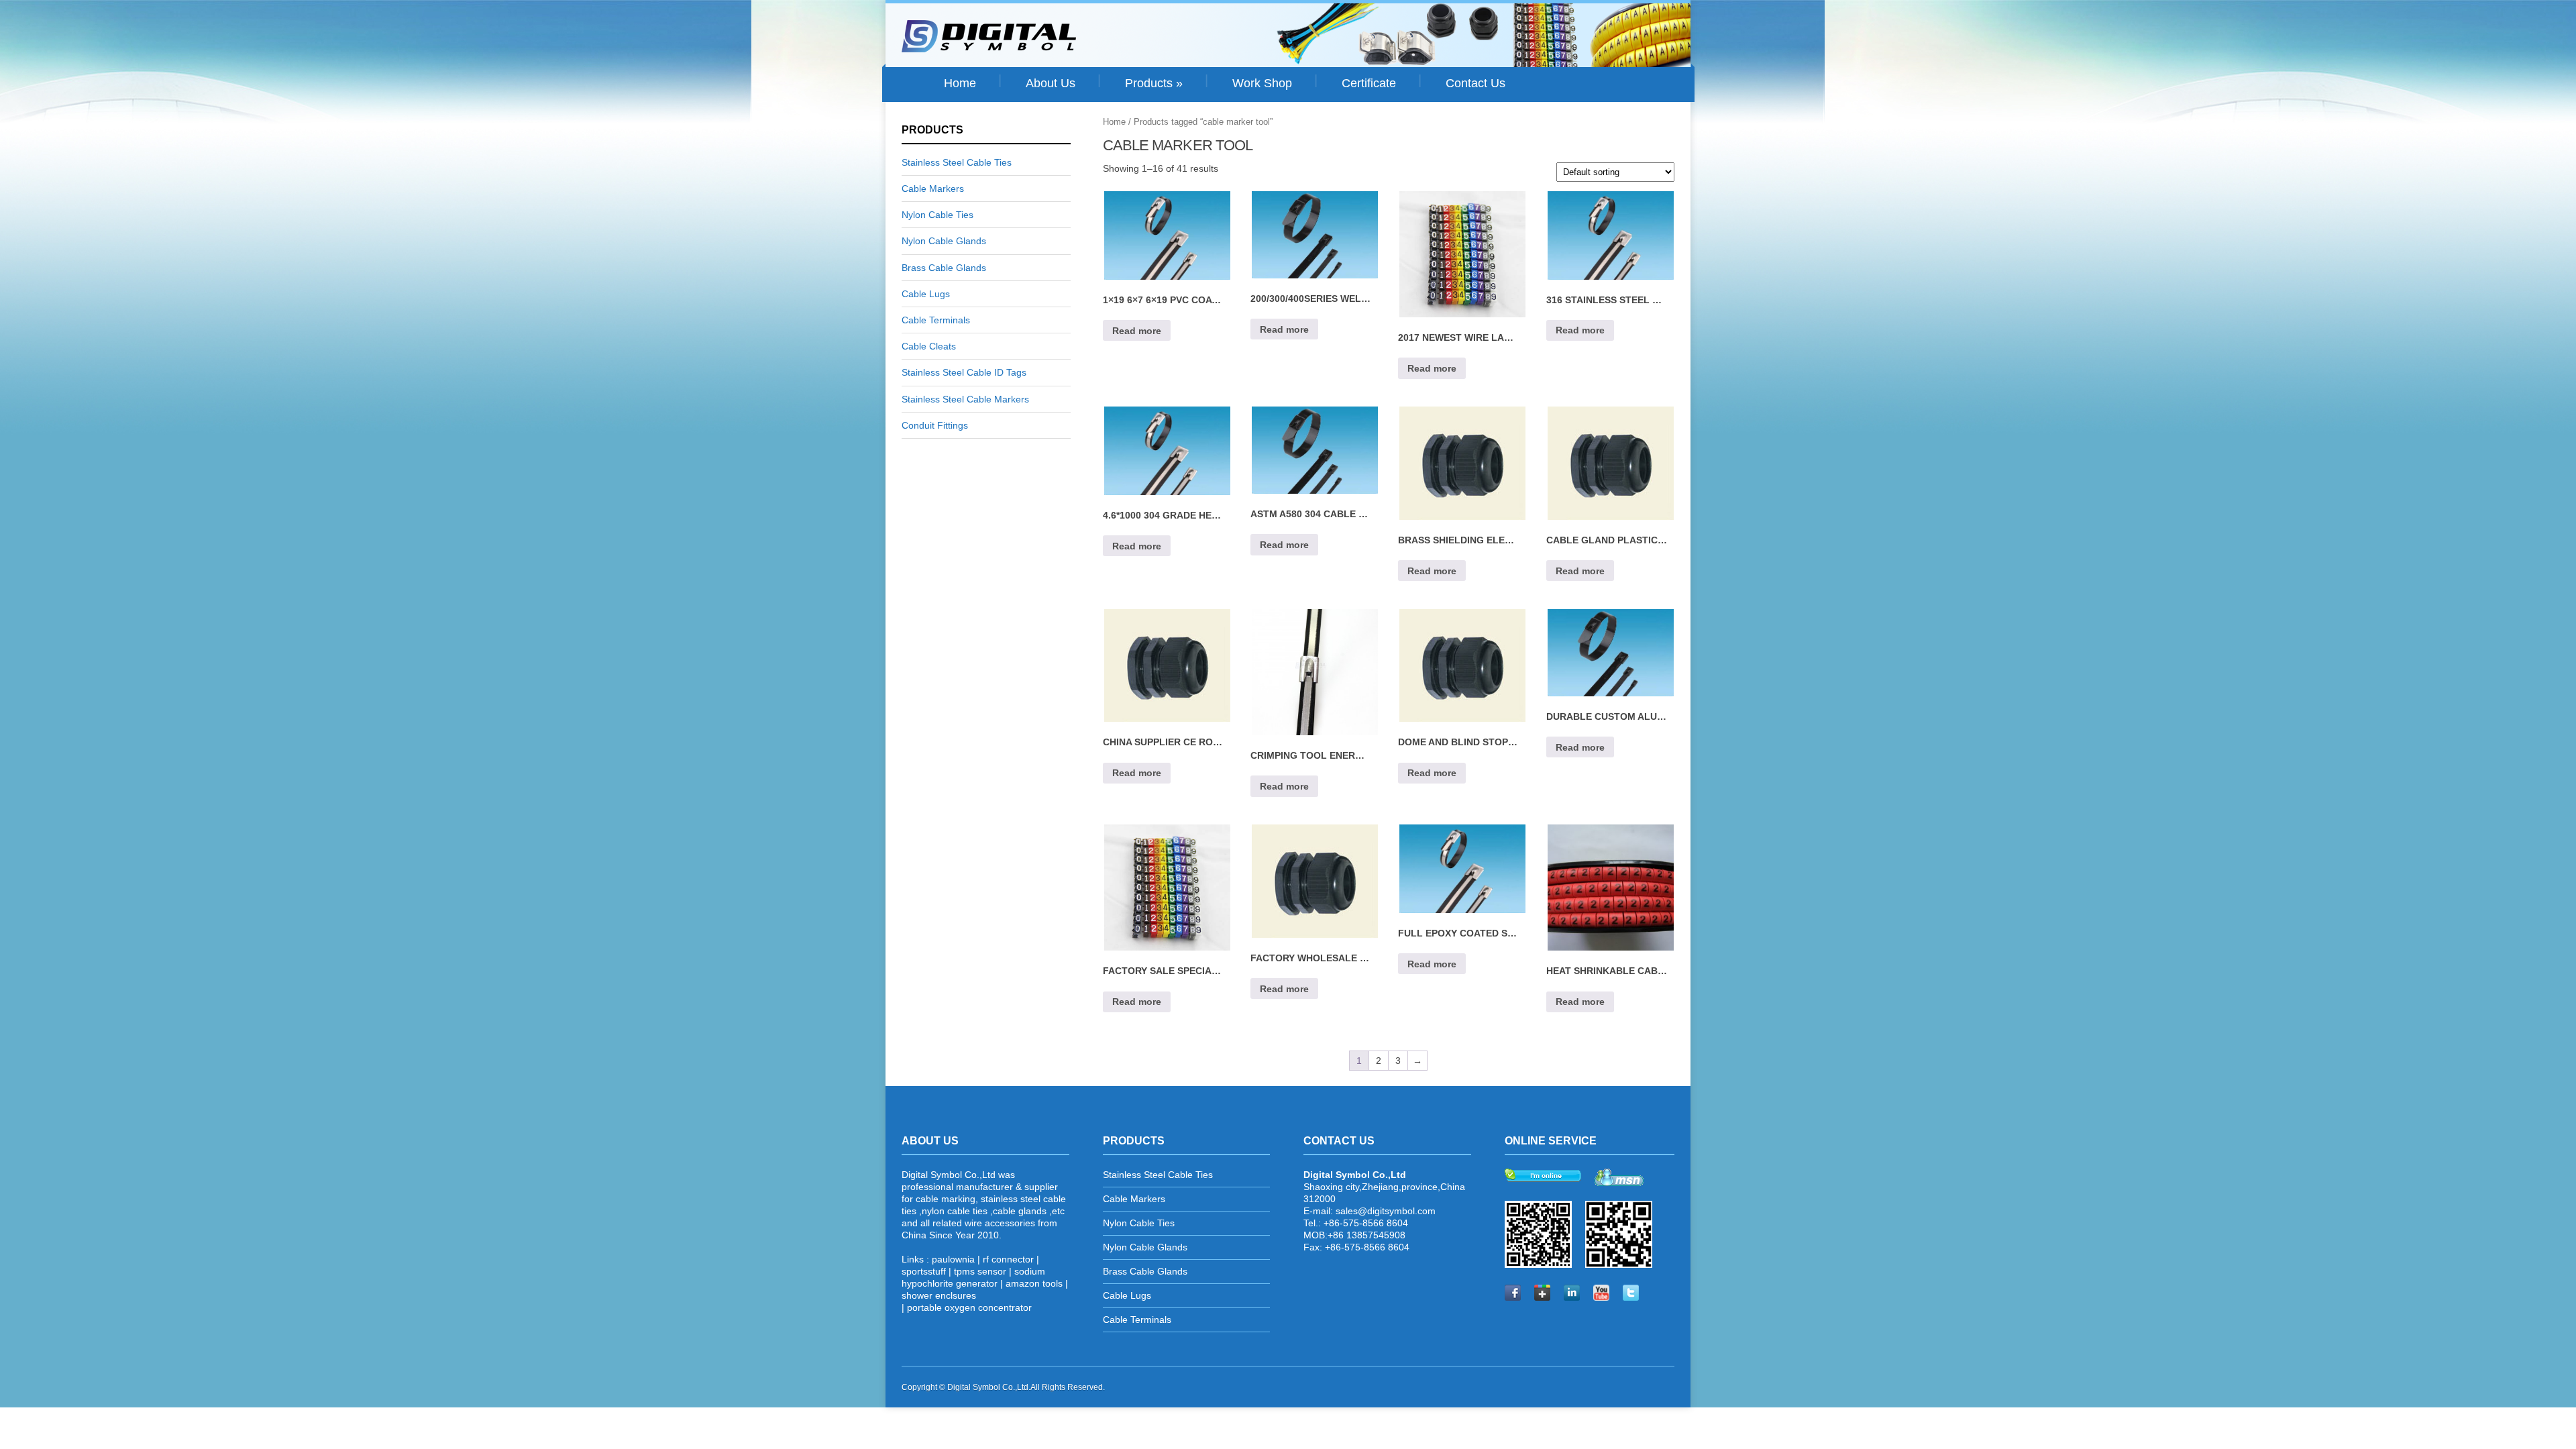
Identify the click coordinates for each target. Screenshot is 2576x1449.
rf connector (1008, 1259)
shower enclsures (939, 1295)
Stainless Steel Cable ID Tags (964, 372)
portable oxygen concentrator (969, 1307)
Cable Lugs (926, 294)
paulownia (953, 1259)
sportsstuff (924, 1271)
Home (960, 83)
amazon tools (1034, 1283)
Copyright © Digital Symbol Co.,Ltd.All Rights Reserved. (1003, 1387)
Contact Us (1475, 83)
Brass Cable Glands (944, 268)
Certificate (1369, 83)
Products (1154, 83)
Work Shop (1262, 83)
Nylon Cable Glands (944, 241)
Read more (1137, 331)
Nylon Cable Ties (937, 215)
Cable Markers (933, 189)
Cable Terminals (936, 320)
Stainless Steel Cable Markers (965, 399)
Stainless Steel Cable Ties (957, 162)
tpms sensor (980, 1271)
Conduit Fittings (935, 425)
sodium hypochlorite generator (973, 1277)
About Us (1051, 83)
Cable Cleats (929, 346)
